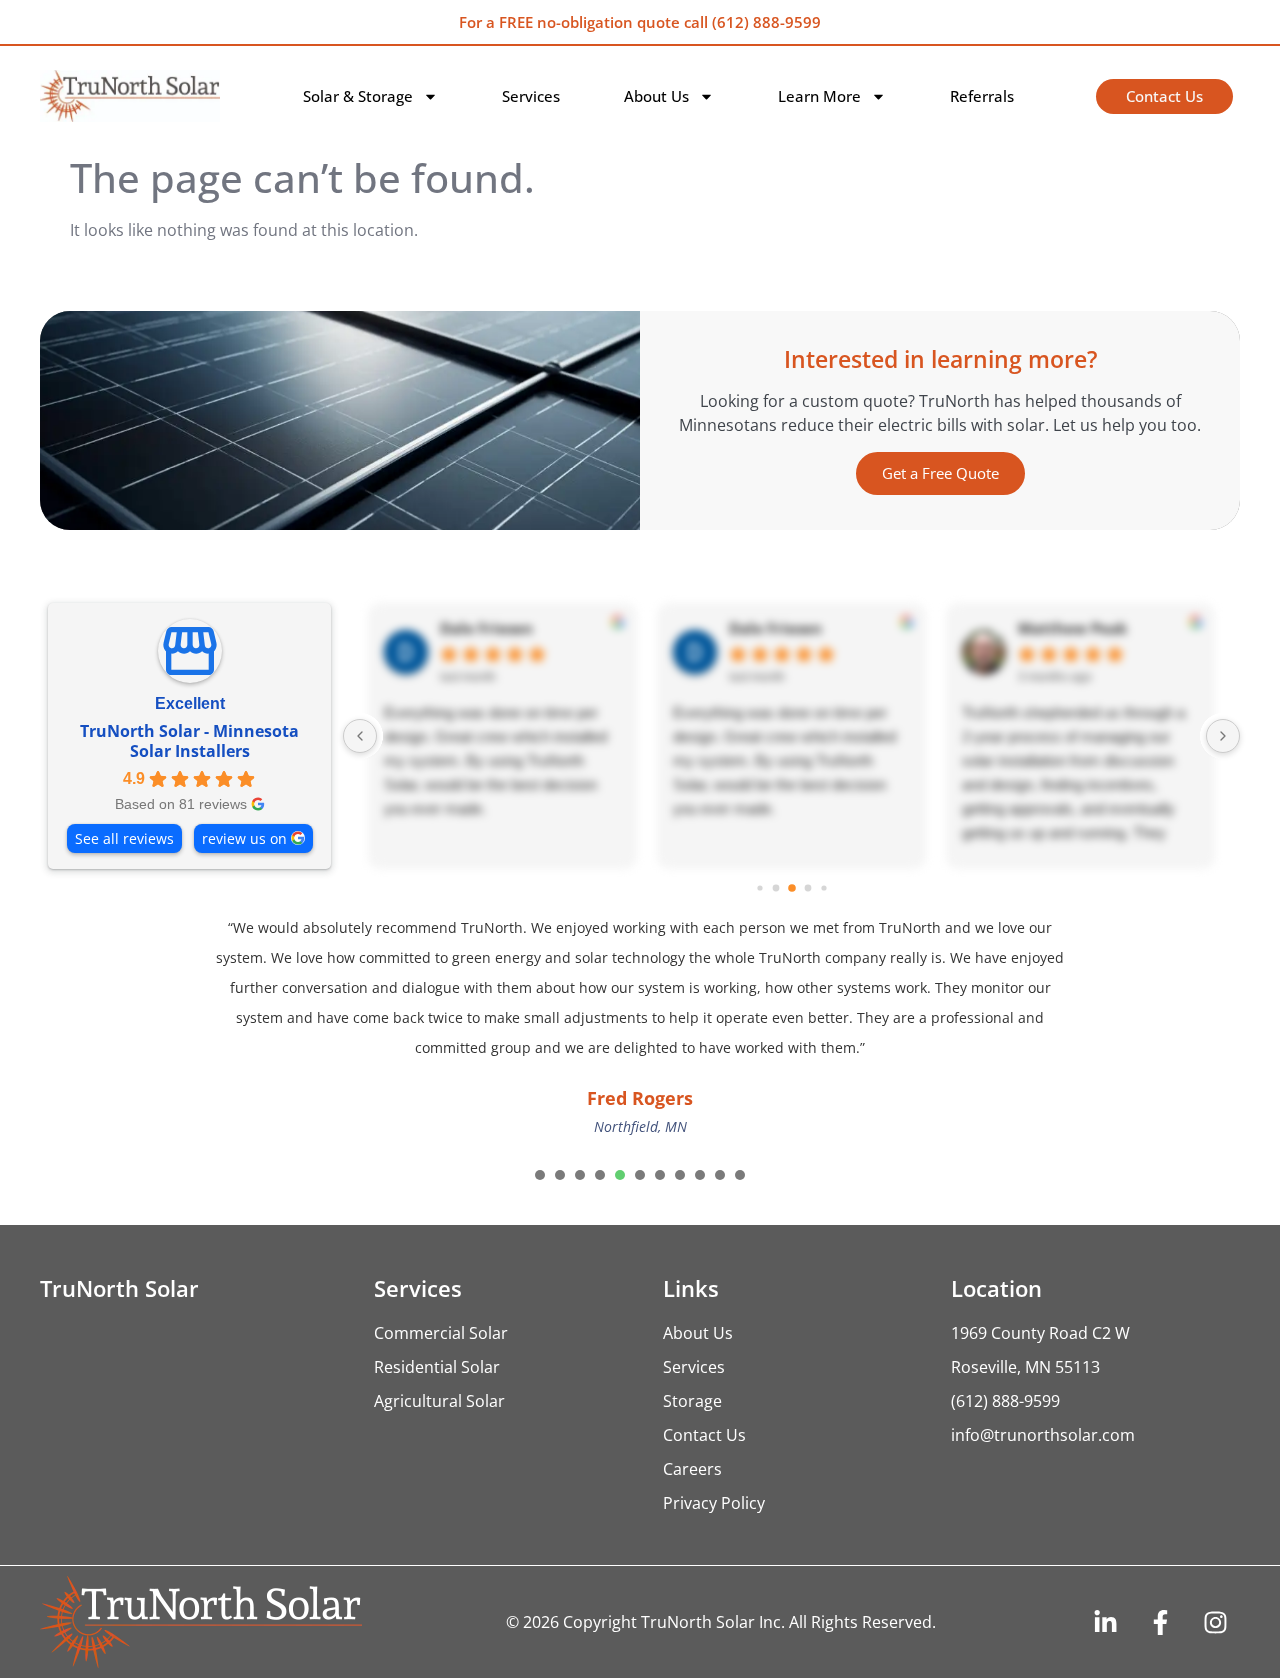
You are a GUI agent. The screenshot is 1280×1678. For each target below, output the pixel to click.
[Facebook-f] (1160, 1622)
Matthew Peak (1072, 628)
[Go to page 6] (823, 887)
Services (531, 96)
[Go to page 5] (807, 887)
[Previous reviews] (360, 736)
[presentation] (540, 1175)
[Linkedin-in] (1105, 1622)
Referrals (982, 96)
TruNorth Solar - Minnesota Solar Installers (189, 741)
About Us (656, 96)
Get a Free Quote (940, 473)
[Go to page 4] (792, 888)
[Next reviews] (1223, 736)
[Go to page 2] (759, 887)
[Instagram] (1215, 1622)
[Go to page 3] (775, 887)
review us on (244, 838)
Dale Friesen (486, 628)
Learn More (819, 96)
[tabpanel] (640, 1029)
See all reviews (124, 838)
